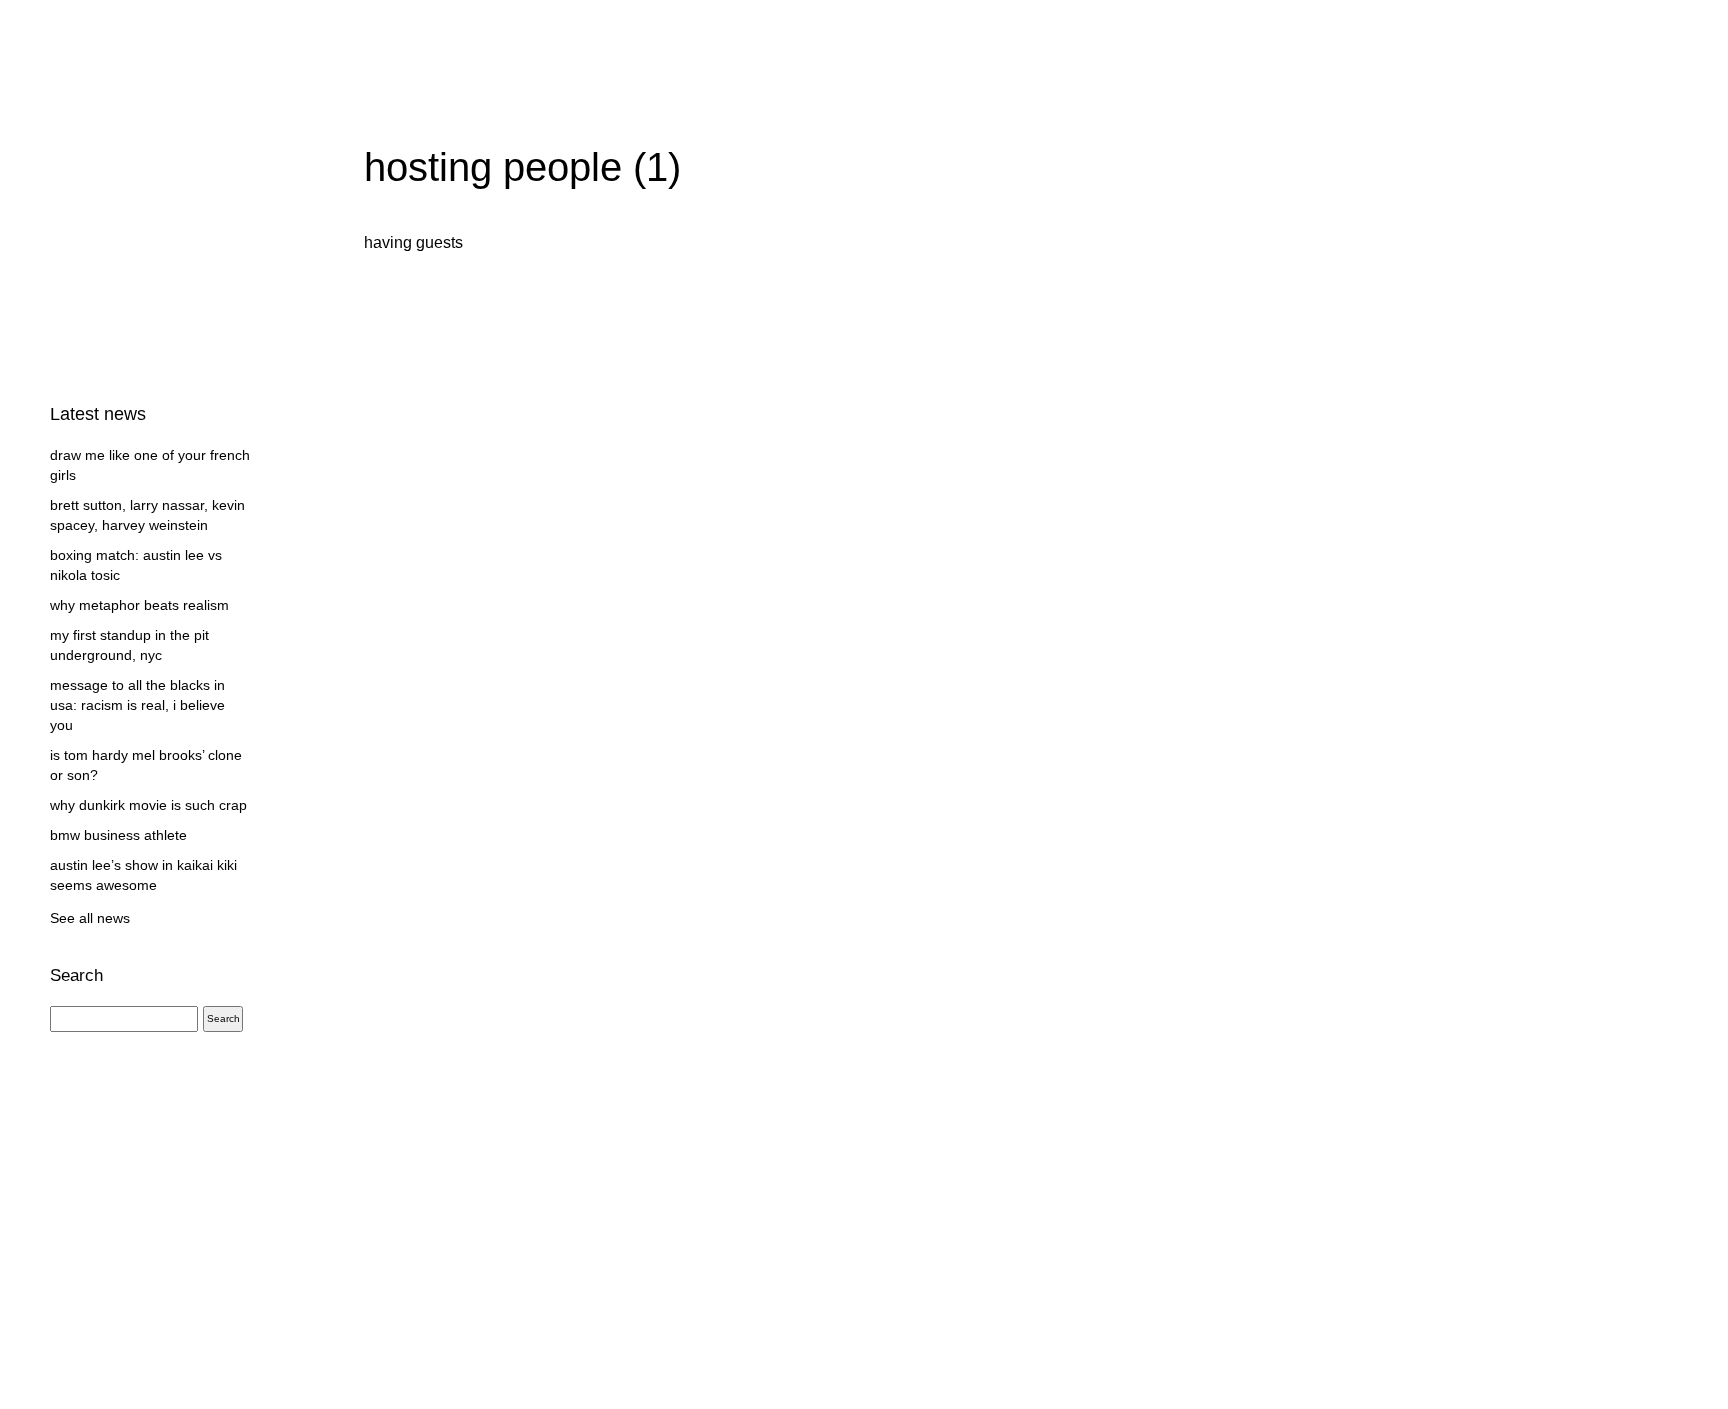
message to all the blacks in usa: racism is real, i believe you (137, 705)
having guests (413, 242)
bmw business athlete (118, 835)
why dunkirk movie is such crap (148, 805)
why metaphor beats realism (139, 605)
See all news (90, 918)
